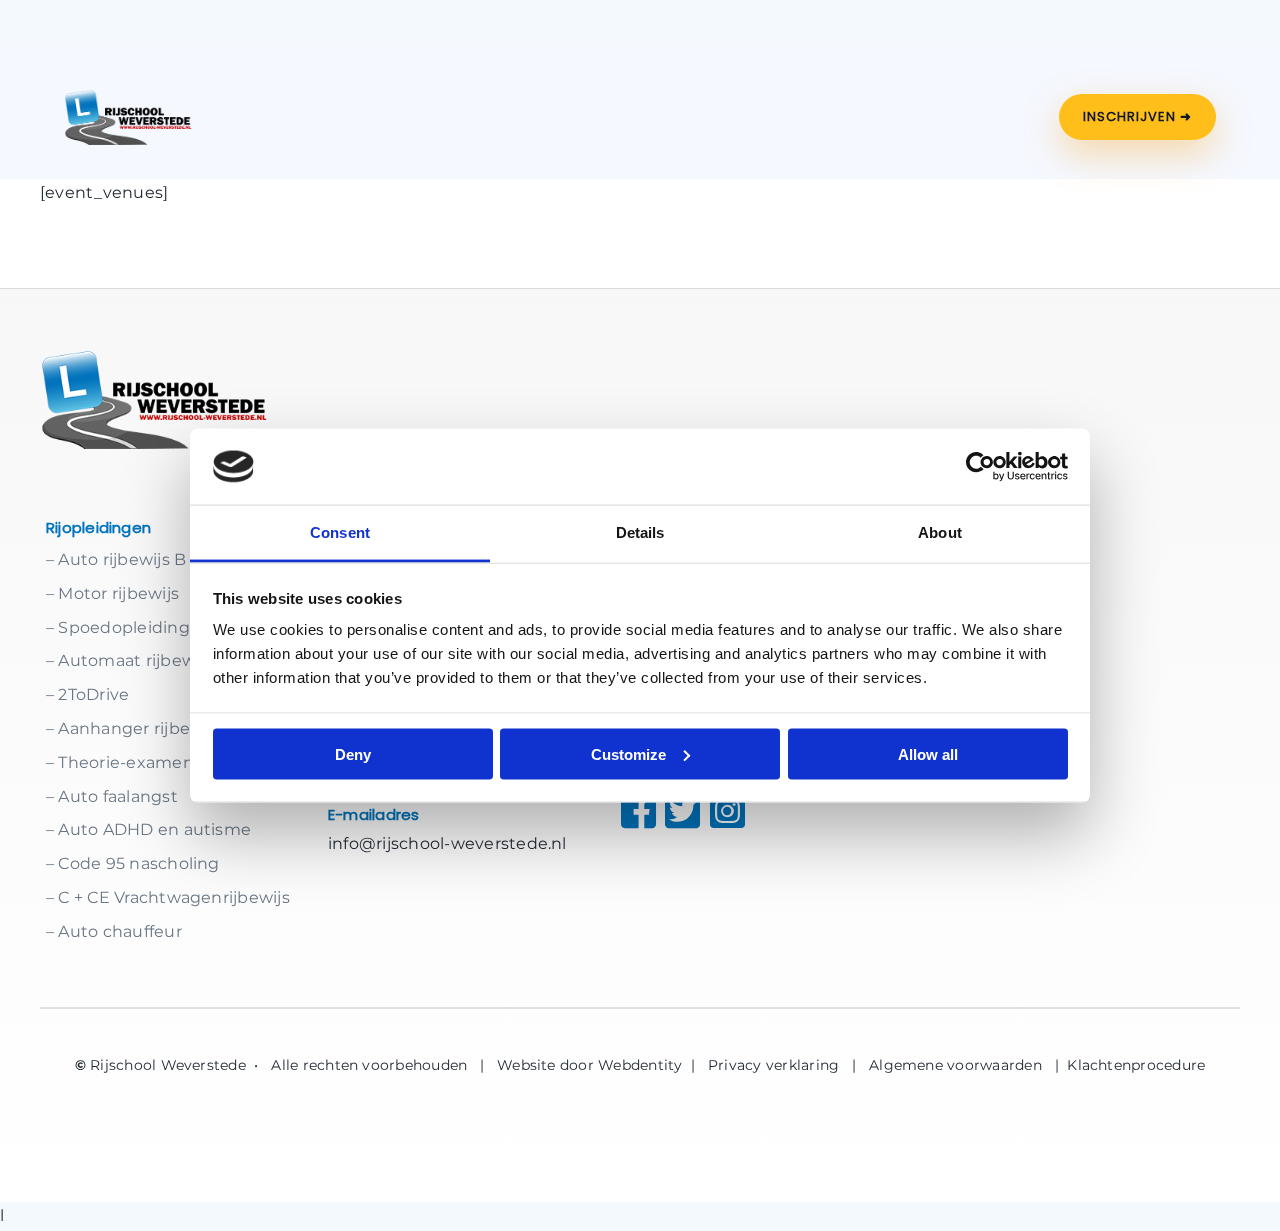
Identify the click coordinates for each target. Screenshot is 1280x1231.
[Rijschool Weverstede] (128, 117)
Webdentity (640, 1065)
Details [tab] (640, 532)
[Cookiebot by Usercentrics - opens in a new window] (980, 466)
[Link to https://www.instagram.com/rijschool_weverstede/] (736, 811)
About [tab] (940, 532)
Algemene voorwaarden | (968, 1065)
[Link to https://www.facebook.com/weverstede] (624, 810)
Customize (628, 753)
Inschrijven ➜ (1138, 116)
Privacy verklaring (773, 1065)
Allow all (928, 753)
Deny (353, 753)
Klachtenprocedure (1136, 1065)
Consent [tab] (340, 532)
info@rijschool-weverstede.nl (447, 843)
